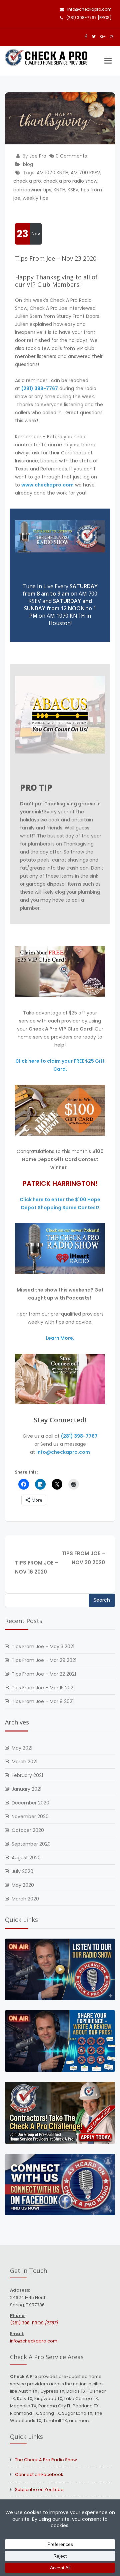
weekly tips (35, 198)
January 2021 (26, 1789)
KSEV (73, 190)
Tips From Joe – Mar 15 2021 (43, 1688)
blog (28, 164)
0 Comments (71, 156)
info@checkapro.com (89, 9)
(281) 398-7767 (40, 388)
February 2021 (27, 1775)
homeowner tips (32, 190)
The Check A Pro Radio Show (46, 2460)
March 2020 (25, 1899)
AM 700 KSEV (85, 173)
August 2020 (26, 1858)
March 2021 (24, 1762)
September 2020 (31, 1844)
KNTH (59, 190)
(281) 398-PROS (34, 2323)
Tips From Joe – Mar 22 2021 (44, 1674)
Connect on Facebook (39, 2474)
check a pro (27, 181)
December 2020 (30, 1803)
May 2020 (23, 1885)
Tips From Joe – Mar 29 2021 (44, 1660)
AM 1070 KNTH (52, 173)
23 (22, 234)
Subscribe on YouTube (39, 2490)
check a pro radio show (70, 181)
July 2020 (22, 1871)
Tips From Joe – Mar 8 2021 (43, 1701)
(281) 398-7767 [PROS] (89, 18)
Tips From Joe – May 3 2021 (43, 1647)
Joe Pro (38, 156)
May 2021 (22, 1748)
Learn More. (60, 1338)
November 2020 (30, 1816)
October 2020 (28, 1830)
